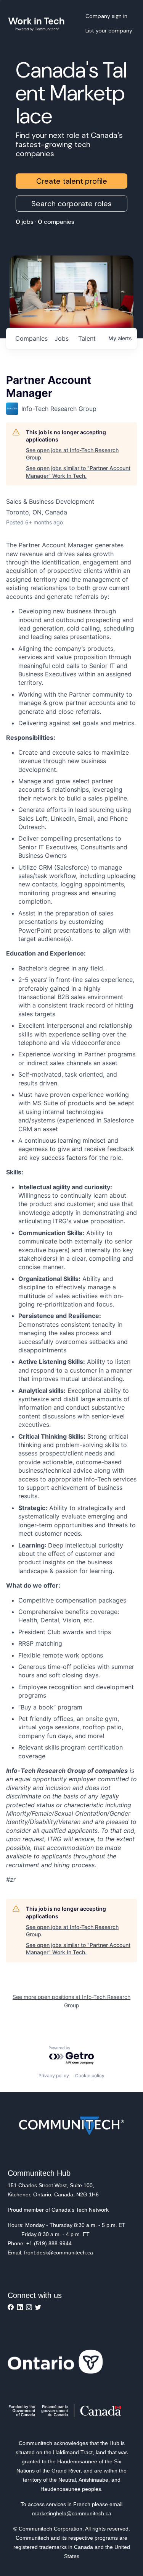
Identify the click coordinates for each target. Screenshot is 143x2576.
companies (31, 338)
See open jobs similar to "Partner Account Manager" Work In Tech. (78, 472)
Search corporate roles (71, 204)
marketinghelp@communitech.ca (72, 2513)
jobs (62, 338)
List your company (109, 31)
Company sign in (106, 16)
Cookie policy (90, 2076)
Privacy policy (54, 2076)
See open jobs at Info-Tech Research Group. (72, 454)
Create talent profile (72, 181)
